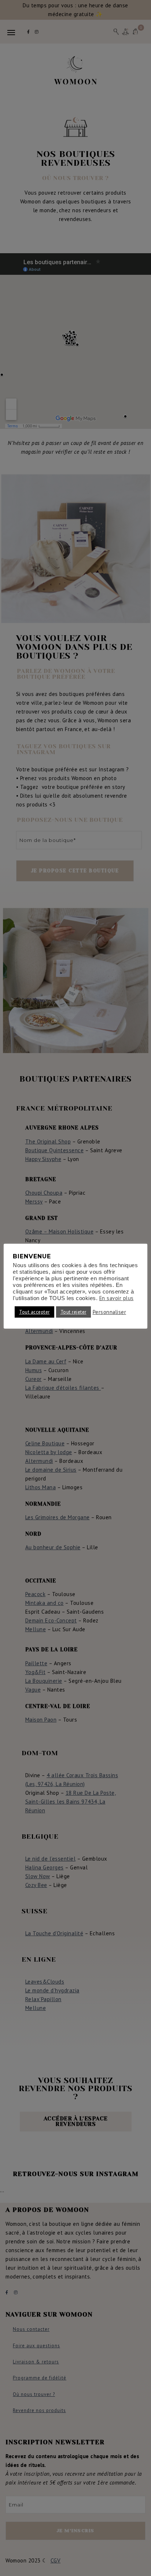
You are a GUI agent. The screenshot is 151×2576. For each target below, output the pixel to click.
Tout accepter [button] (34, 1312)
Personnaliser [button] (110, 1312)
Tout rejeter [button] (73, 1312)
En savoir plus (117, 1298)
